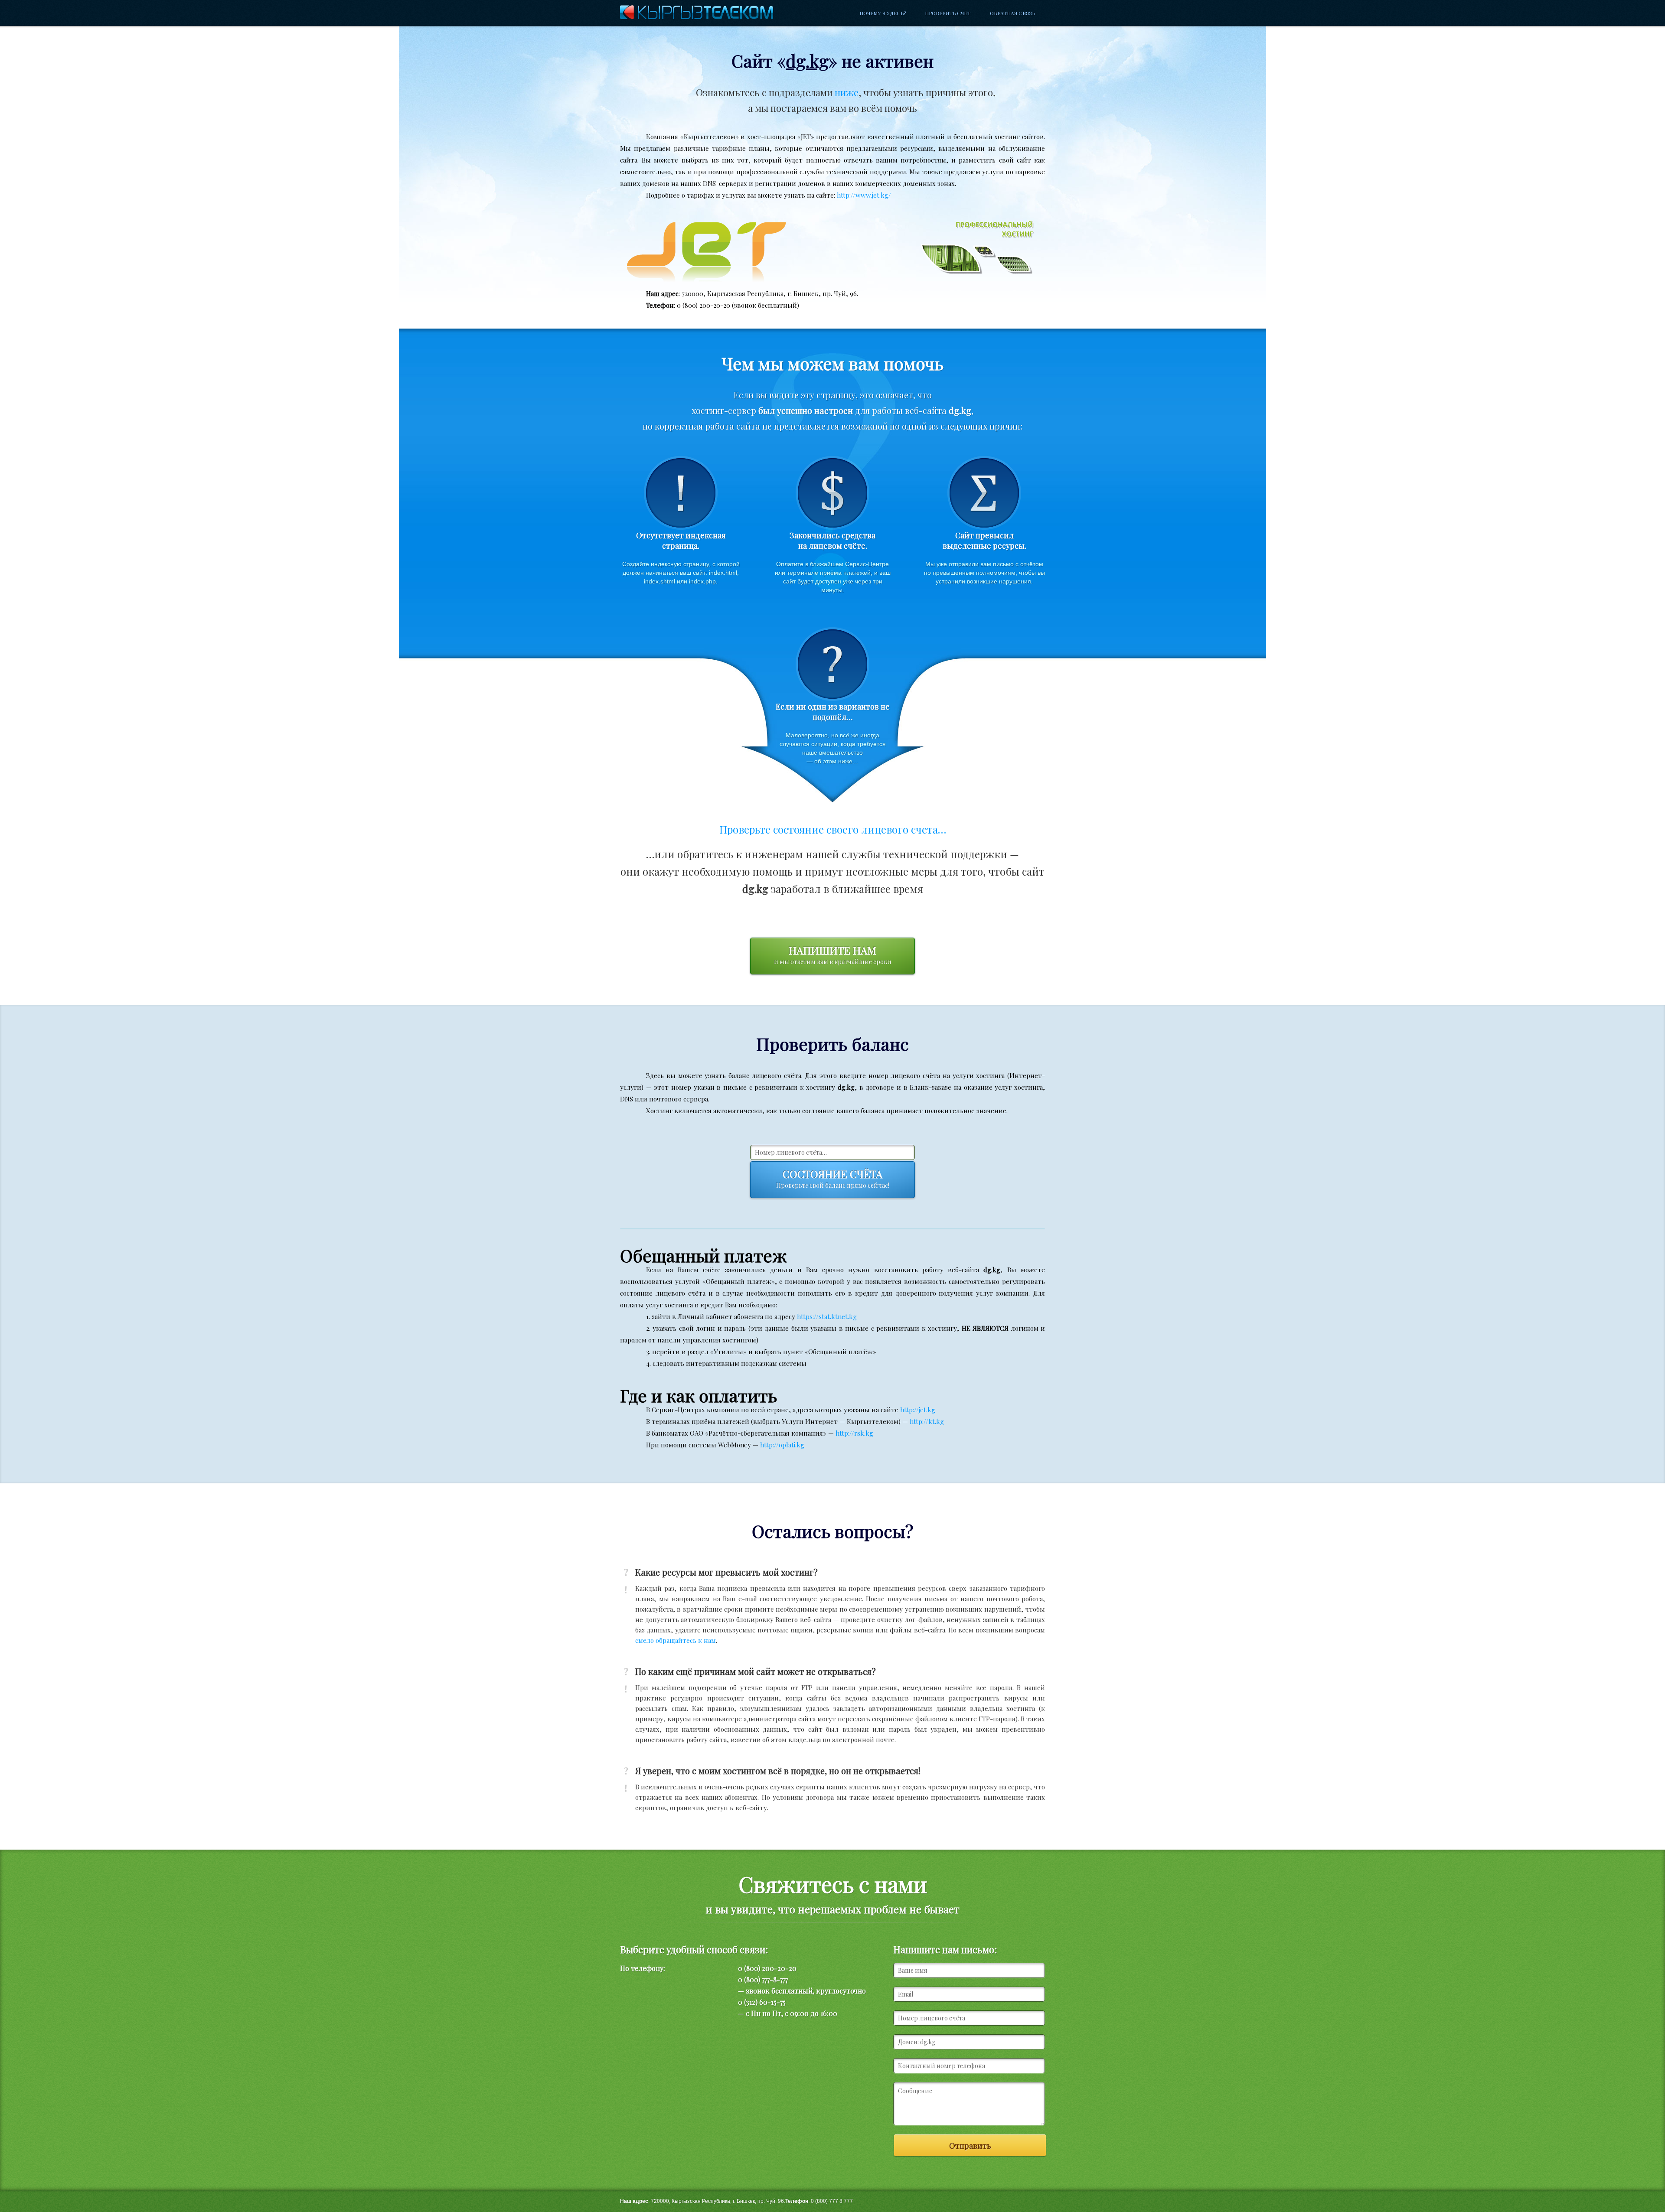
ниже (847, 92)
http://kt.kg (927, 1421)
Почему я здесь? (883, 13)
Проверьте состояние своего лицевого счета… (833, 829)
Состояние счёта (833, 1178)
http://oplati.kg (782, 1445)
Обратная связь (1012, 13)
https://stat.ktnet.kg (827, 1316)
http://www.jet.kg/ (864, 195)
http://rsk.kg (854, 1433)
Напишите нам (833, 955)
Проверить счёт (948, 13)
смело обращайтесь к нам (676, 1640)
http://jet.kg (918, 1410)
